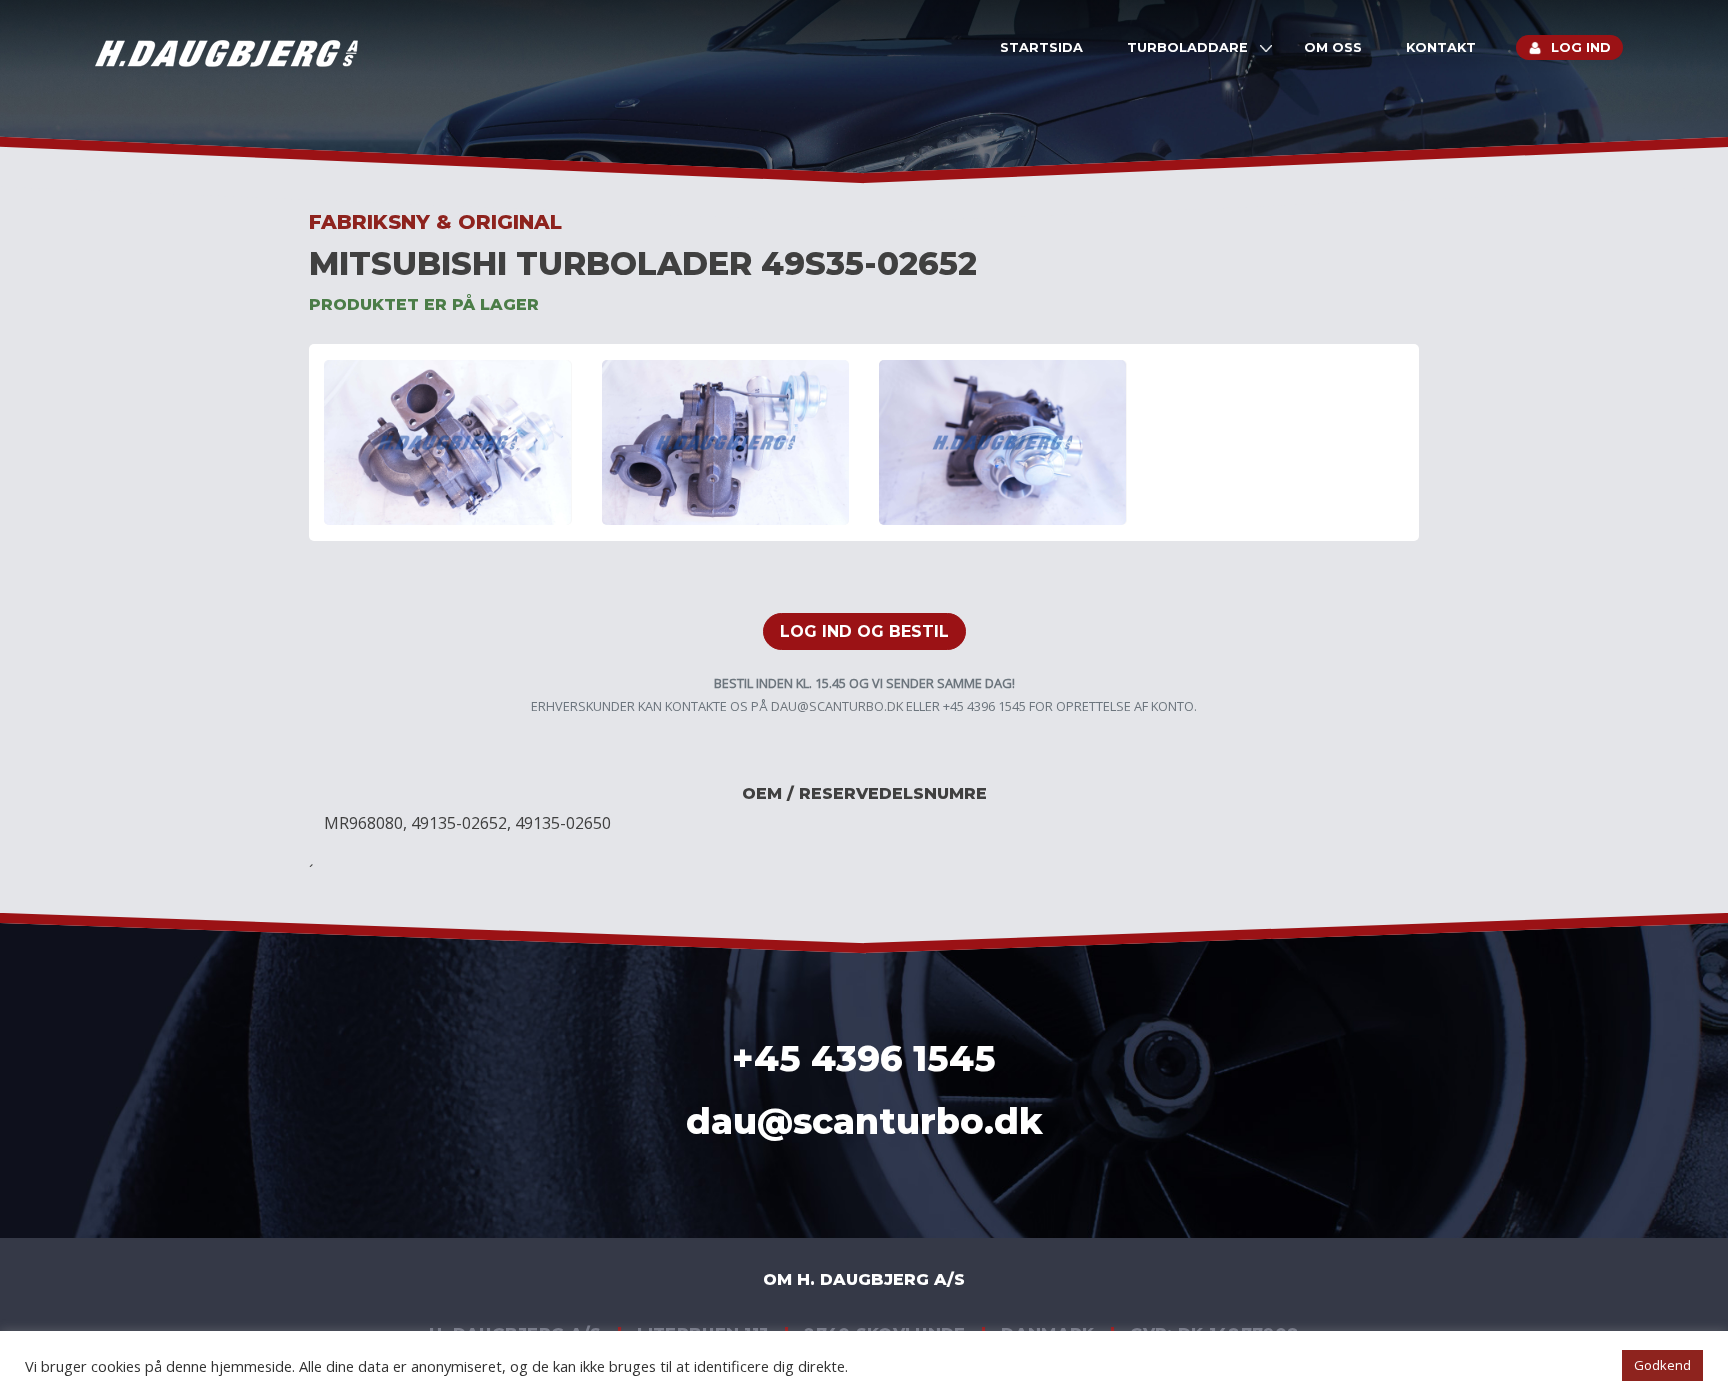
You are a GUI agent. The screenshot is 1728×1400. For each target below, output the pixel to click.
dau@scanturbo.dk (837, 706)
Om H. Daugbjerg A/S (864, 1279)
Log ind (1581, 47)
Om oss (1333, 47)
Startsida (1041, 47)
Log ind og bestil (864, 631)
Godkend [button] (1662, 1365)
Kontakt (1441, 47)
